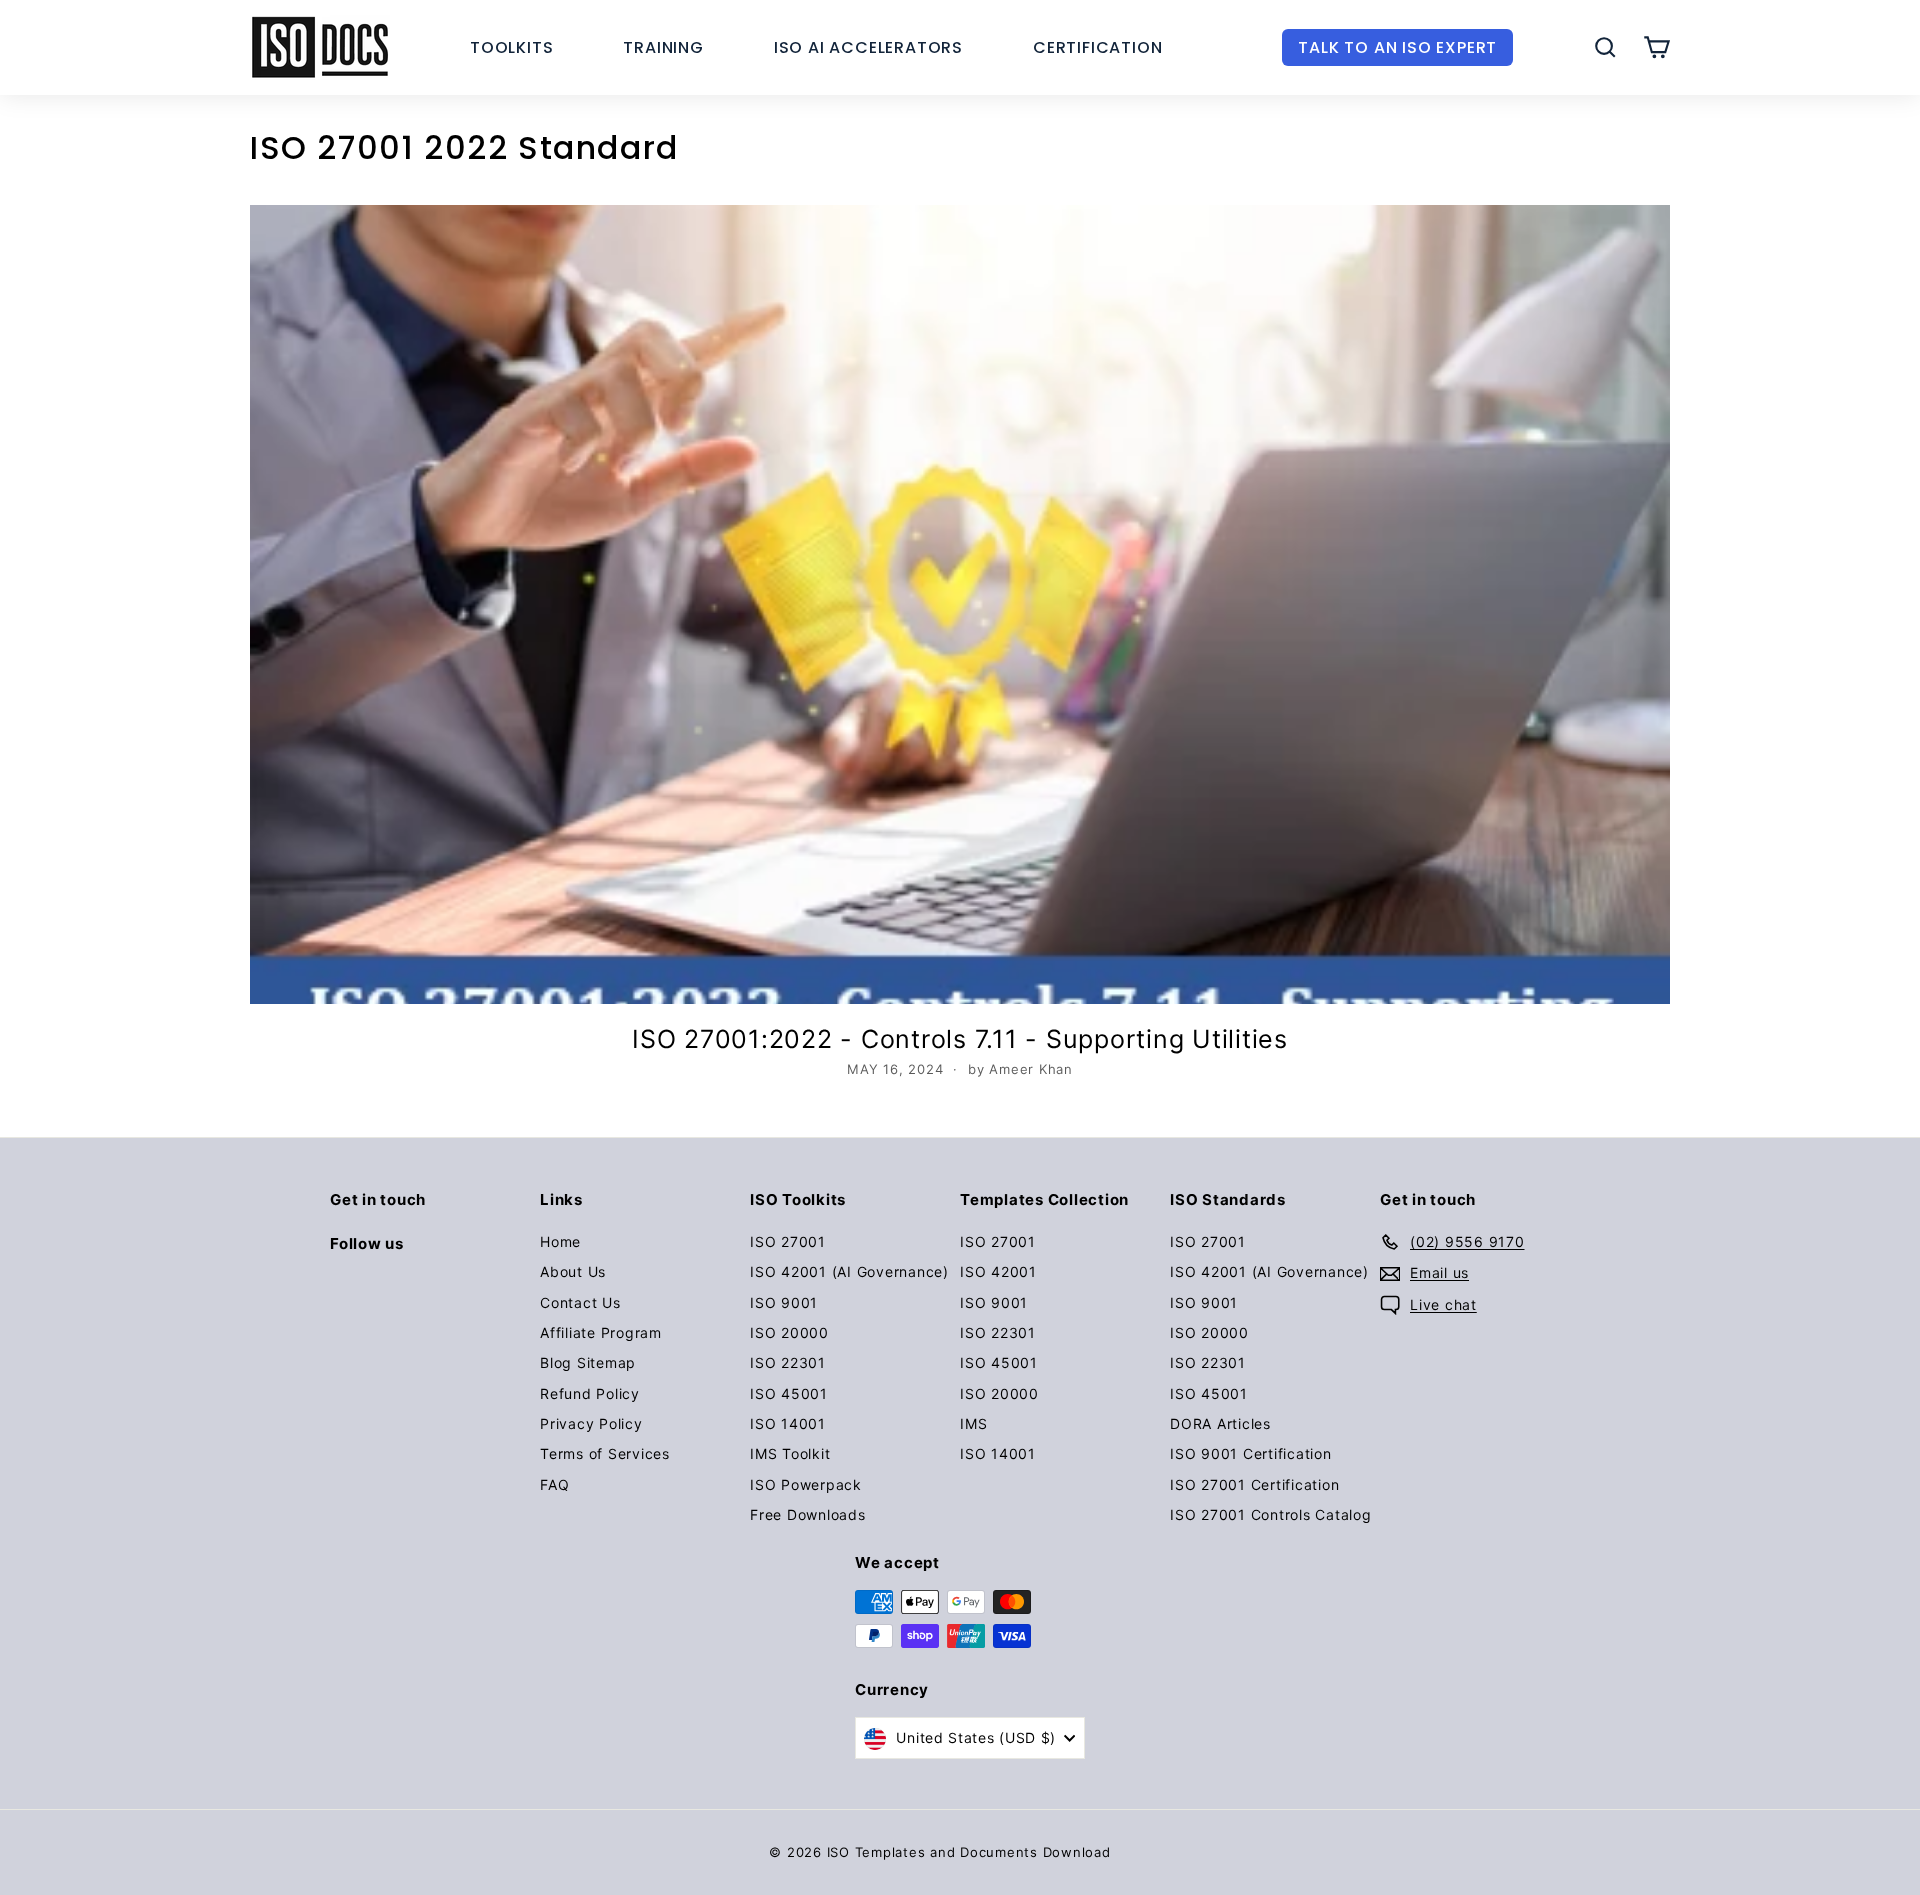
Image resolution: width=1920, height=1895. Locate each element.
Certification (1097, 47)
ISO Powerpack (806, 1484)
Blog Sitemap (588, 1362)
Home (560, 1241)
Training (663, 47)
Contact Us (580, 1302)
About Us (573, 1271)
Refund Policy (590, 1393)
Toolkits (511, 47)
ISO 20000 (789, 1332)
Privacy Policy (591, 1423)
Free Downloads (808, 1514)
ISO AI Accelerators (868, 47)
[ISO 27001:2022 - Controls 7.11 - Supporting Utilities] (960, 604)
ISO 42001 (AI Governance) (849, 1271)
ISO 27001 (788, 1241)
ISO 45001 (789, 1393)
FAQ (554, 1484)
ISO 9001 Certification (1251, 1453)
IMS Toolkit (790, 1453)
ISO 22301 (788, 1362)
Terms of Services (605, 1453)
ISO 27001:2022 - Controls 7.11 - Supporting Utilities (960, 1039)
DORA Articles (1220, 1423)
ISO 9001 (784, 1302)
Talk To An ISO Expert (1397, 47)
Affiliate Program (601, 1332)
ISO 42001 (998, 1271)
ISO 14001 (788, 1423)
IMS (973, 1423)
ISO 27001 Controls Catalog (1271, 1514)
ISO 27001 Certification (1254, 1484)
